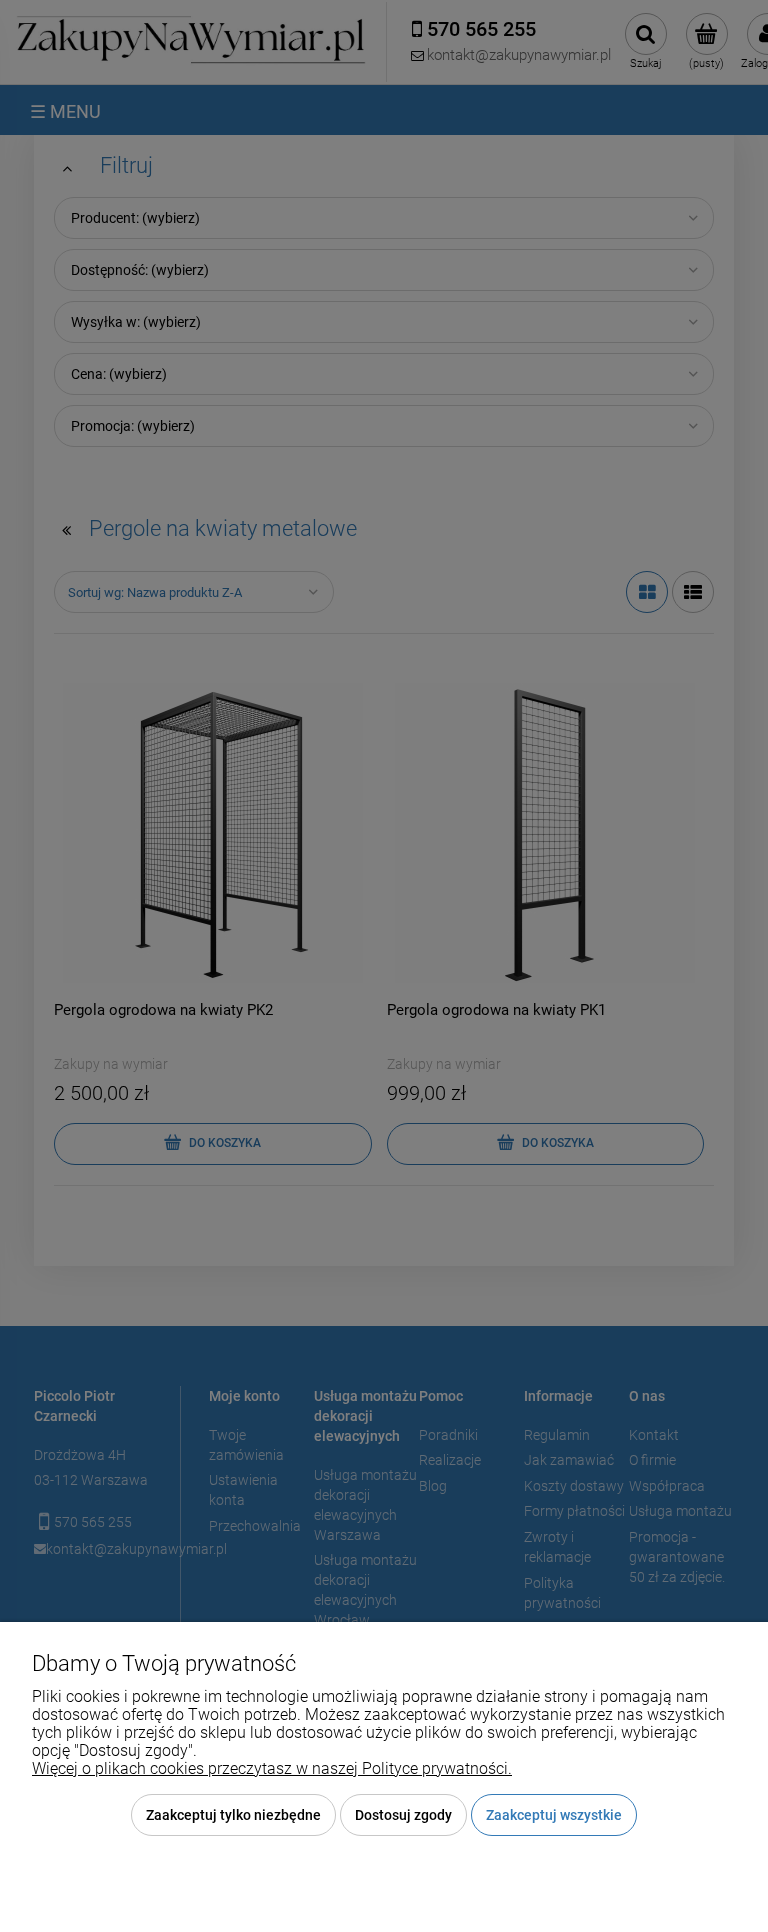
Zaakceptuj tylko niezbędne (233, 1815)
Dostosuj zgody (403, 1815)
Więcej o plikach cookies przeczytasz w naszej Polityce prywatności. (272, 1768)
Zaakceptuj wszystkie (554, 1815)
